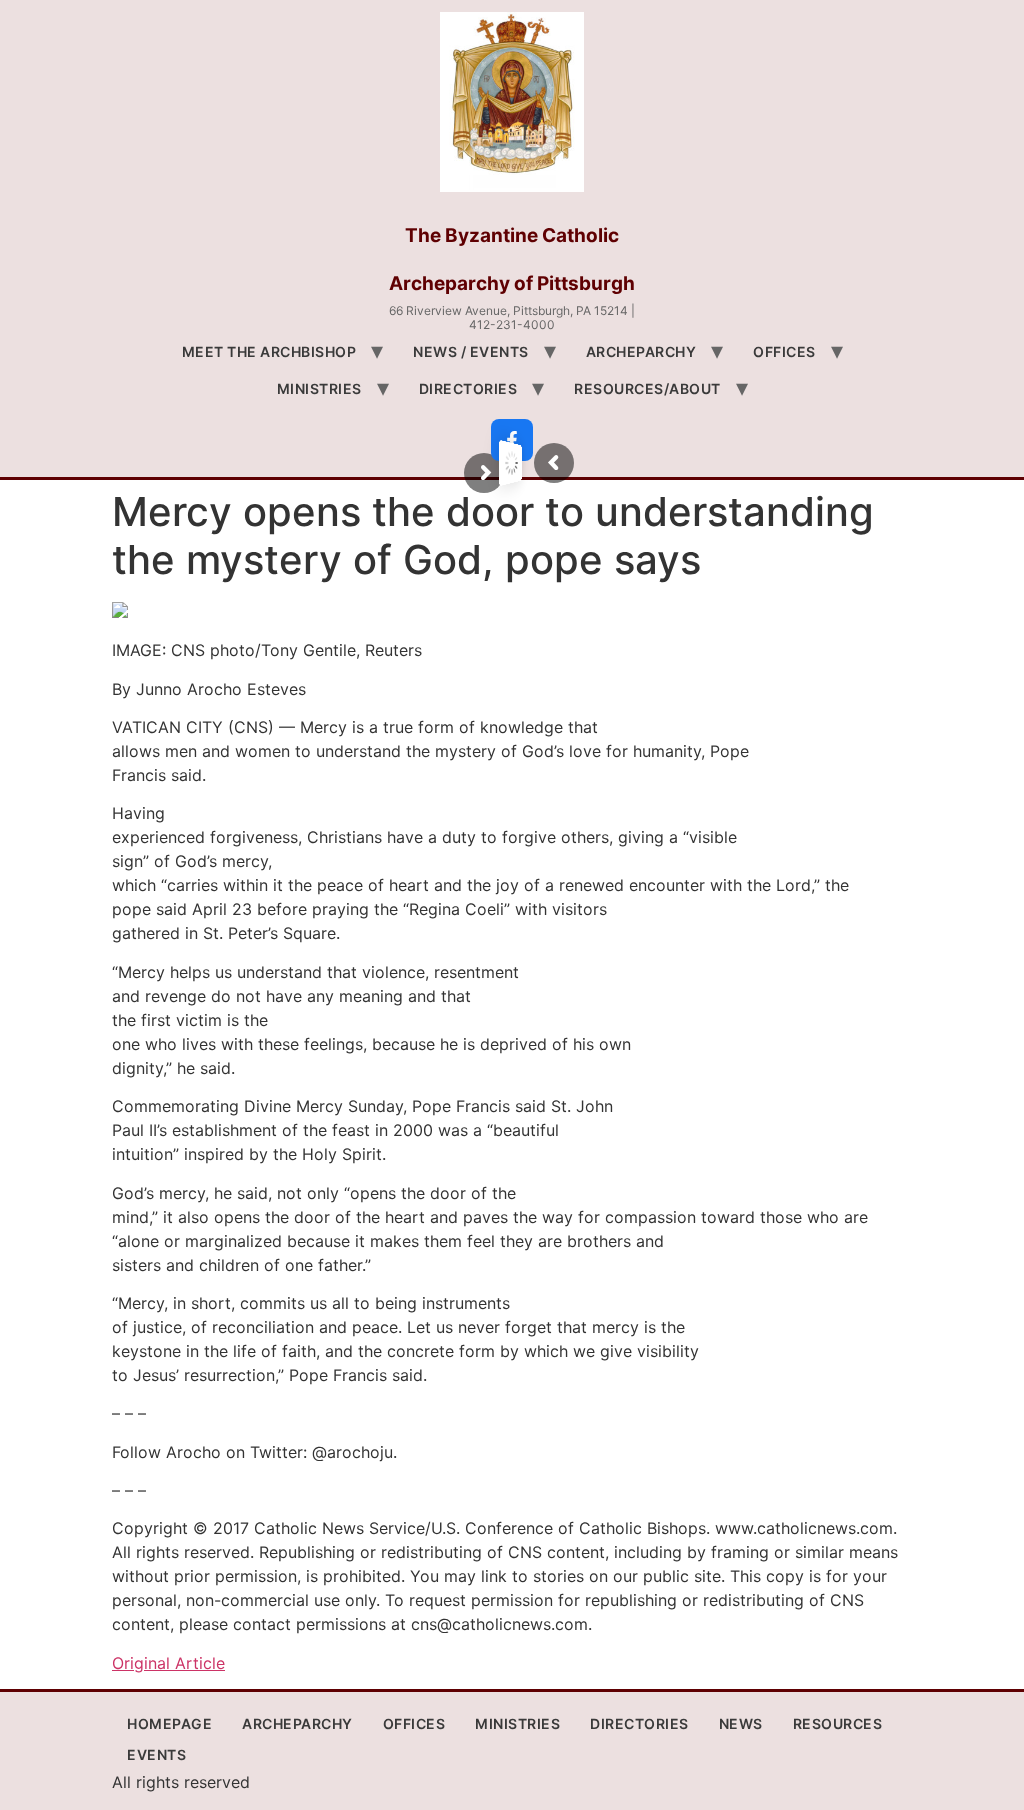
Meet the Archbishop (269, 351)
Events (156, 1754)
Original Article (168, 1663)
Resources (838, 1723)
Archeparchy (641, 351)
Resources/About (647, 388)
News (741, 1723)
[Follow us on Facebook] (512, 440)
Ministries (319, 388)
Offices (784, 351)
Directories (468, 388)
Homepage (169, 1723)
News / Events (471, 351)
